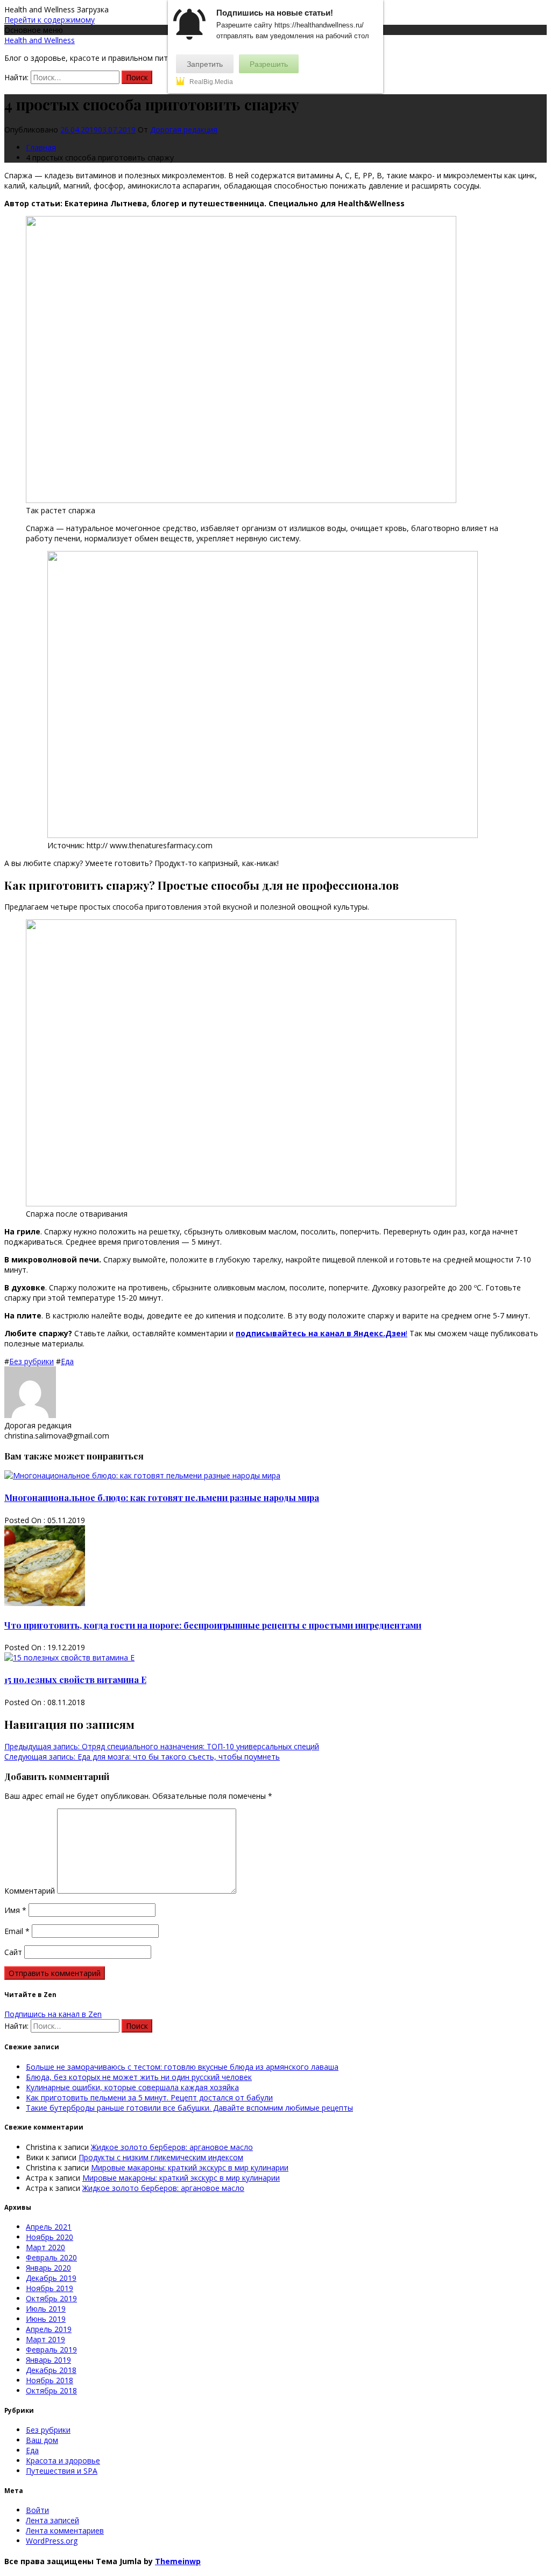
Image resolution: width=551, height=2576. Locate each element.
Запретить (205, 64)
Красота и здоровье (63, 2460)
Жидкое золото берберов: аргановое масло (172, 2147)
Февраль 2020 (51, 2257)
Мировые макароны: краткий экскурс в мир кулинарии (190, 2167)
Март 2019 (45, 2339)
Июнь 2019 (46, 2319)
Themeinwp (178, 2561)
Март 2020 (45, 2247)
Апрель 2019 (49, 2329)
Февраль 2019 (51, 2350)
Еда (67, 1361)
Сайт (13, 1952)
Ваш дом (42, 2440)
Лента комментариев (65, 2530)
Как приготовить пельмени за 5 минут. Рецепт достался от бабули (149, 2097)
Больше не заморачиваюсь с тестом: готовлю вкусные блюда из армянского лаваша (182, 2067)
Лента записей (52, 2520)
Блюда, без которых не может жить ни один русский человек (139, 2077)
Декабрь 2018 (51, 2370)
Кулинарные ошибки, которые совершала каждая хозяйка (132, 2087)
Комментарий (30, 1891)
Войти (37, 2510)
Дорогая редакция (184, 130)
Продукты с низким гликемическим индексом (161, 2157)
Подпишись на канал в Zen (53, 2014)
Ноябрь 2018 (50, 2380)
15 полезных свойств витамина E (75, 1680)
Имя (15, 1910)
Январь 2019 (48, 2360)
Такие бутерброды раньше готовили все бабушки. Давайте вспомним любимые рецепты (189, 2108)
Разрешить (269, 64)
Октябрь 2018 (51, 2390)
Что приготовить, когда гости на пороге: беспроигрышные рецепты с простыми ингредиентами (213, 1625)
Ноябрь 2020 (50, 2237)
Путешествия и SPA (62, 2471)
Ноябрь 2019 (50, 2288)
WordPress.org (52, 2541)
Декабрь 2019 (51, 2278)
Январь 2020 (48, 2268)
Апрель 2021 (49, 2227)
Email (17, 1931)
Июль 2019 (46, 2309)
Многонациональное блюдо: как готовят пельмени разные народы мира (162, 1498)
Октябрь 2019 (51, 2298)
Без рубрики (31, 1361)
